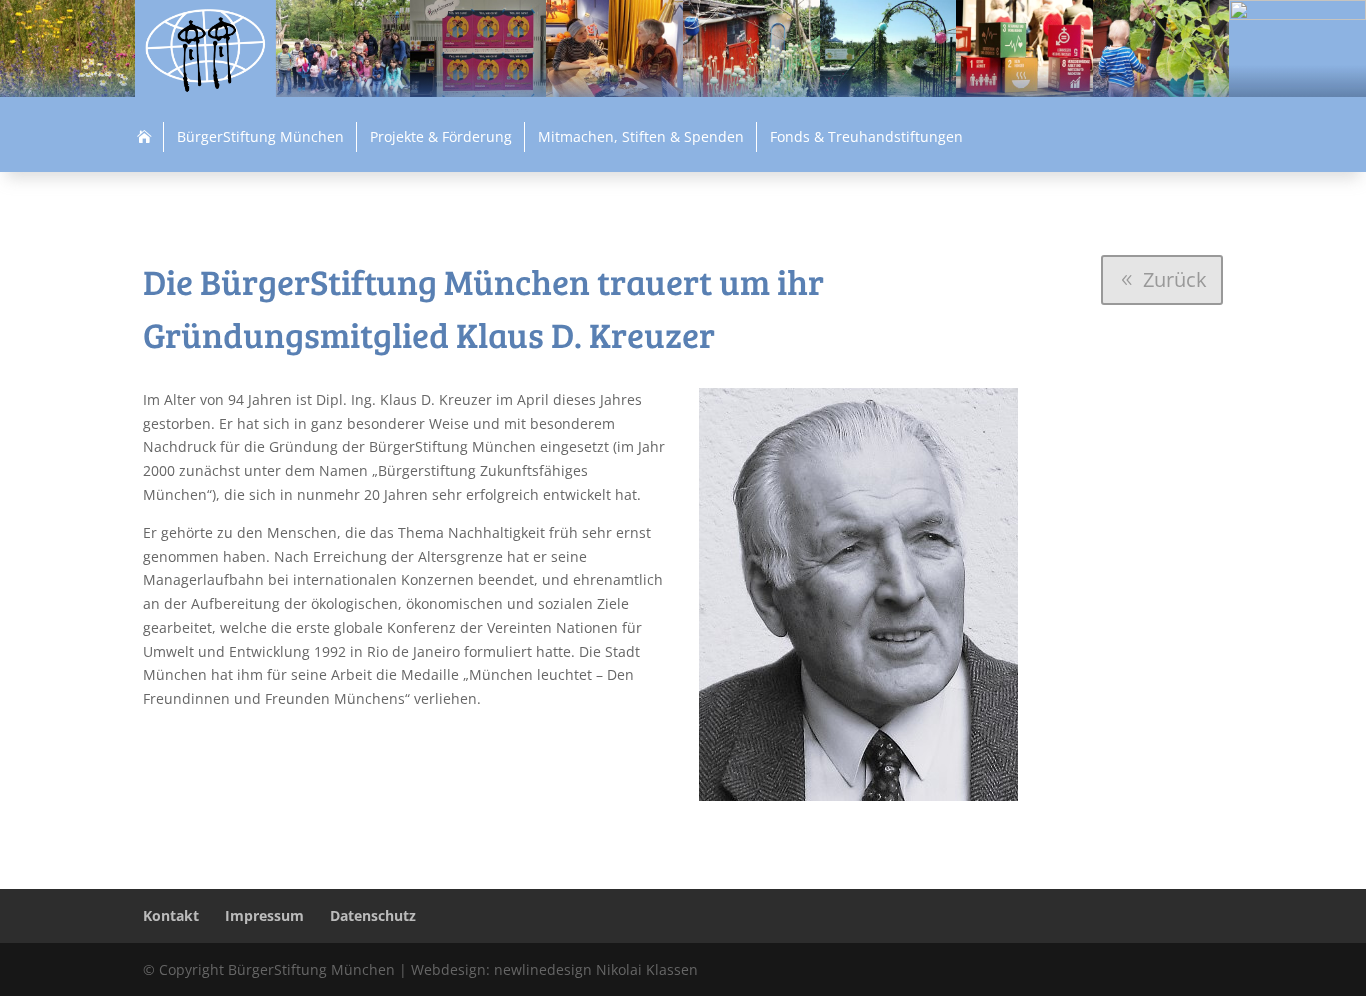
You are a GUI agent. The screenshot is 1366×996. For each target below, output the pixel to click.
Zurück (1175, 279)
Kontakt (171, 915)
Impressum (264, 915)
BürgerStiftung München (260, 136)
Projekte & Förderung (441, 136)
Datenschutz (373, 915)
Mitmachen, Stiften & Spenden (641, 136)
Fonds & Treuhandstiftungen (866, 136)
